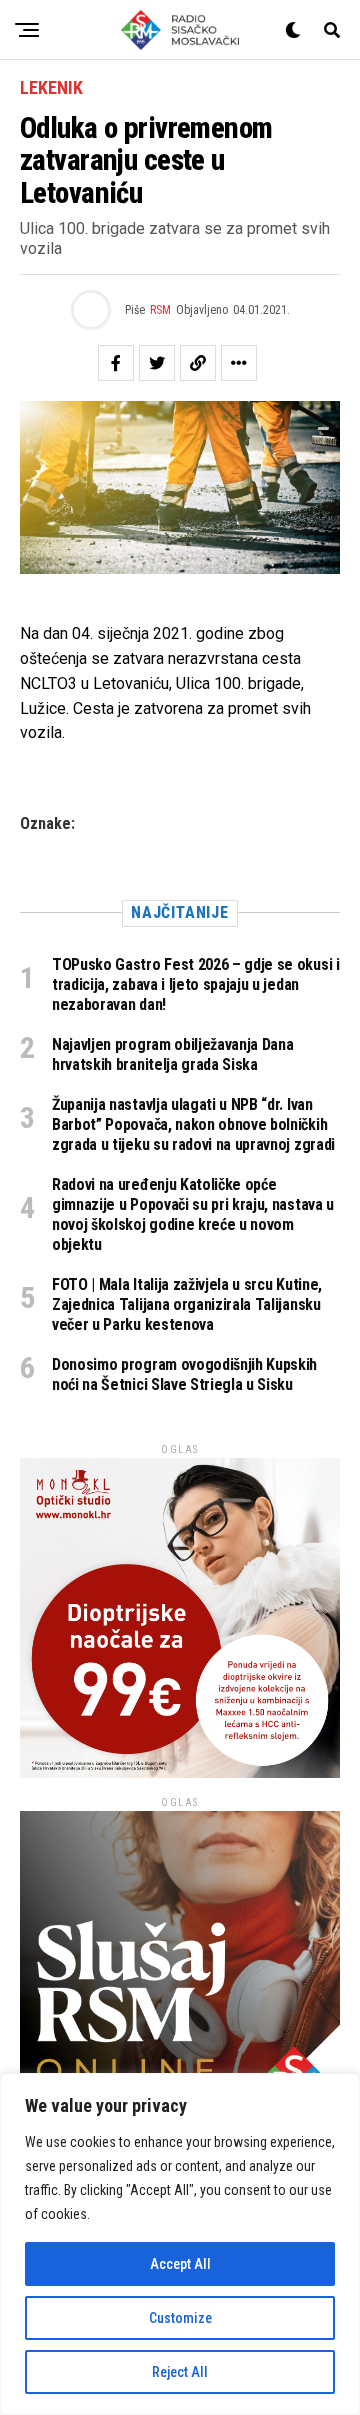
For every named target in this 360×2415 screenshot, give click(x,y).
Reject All (180, 2372)
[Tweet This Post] (157, 363)
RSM (160, 310)
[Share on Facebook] (116, 363)
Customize (180, 2318)
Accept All (180, 2264)
